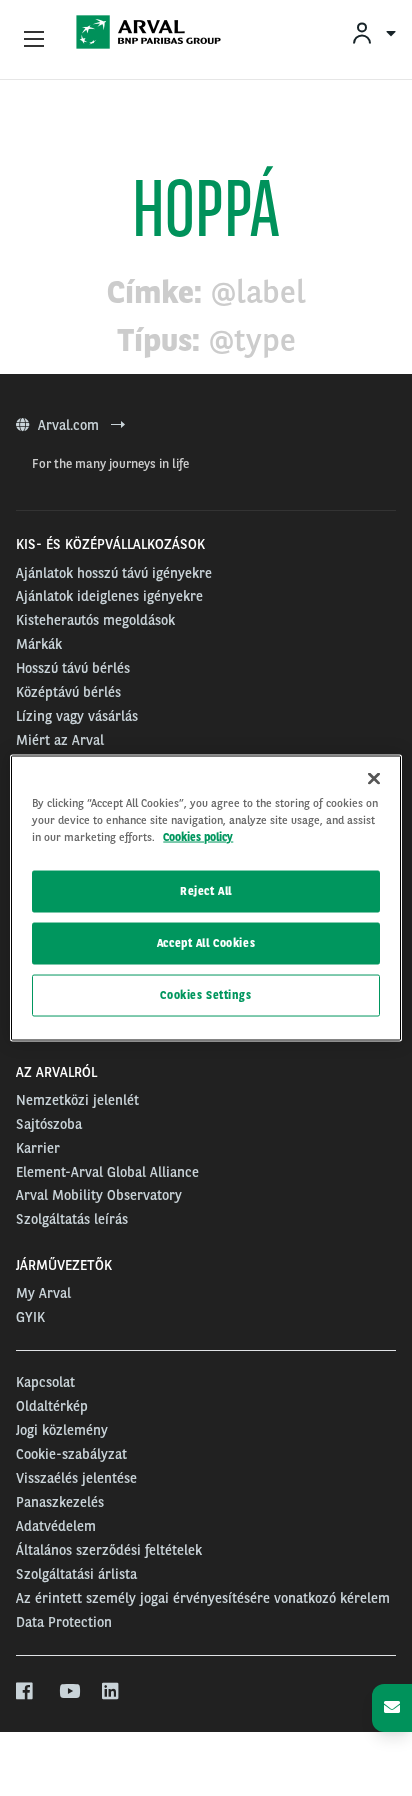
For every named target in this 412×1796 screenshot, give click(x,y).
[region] (205, 898)
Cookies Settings (205, 995)
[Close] (374, 779)
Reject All (206, 891)
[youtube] (68, 1692)
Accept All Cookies (206, 943)
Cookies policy (198, 837)
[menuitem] (373, 32)
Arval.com (70, 425)
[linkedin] (111, 1692)
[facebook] (25, 1692)
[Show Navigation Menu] (34, 40)
